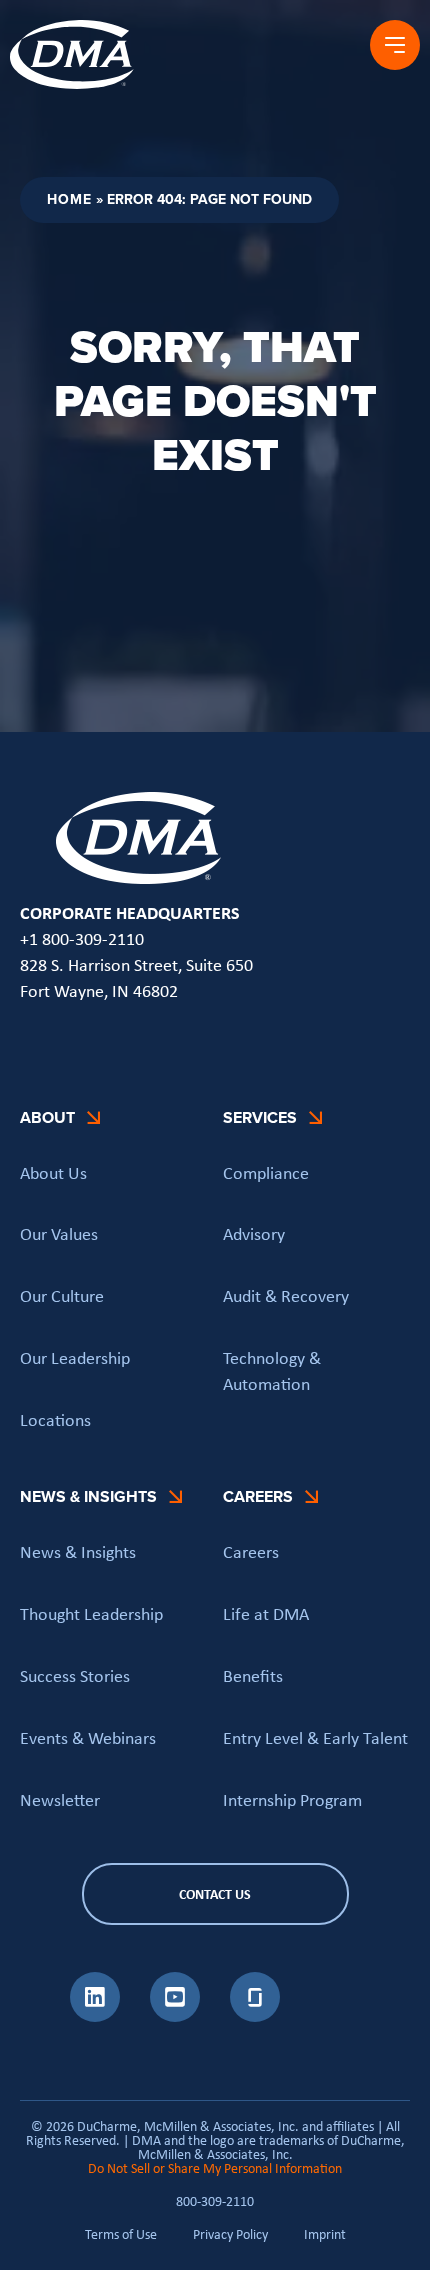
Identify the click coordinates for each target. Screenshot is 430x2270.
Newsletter (60, 1800)
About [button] (47, 1117)
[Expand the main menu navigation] (395, 45)
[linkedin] (95, 2016)
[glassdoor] (255, 2016)
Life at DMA (266, 1614)
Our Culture (62, 1296)
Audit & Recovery (286, 1296)
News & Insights (78, 1552)
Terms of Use (121, 2234)
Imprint (325, 2234)
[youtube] (175, 2016)
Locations (55, 1420)
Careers (251, 1552)
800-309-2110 (215, 2201)
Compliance (266, 1173)
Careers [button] (258, 1496)
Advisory (254, 1234)
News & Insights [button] (88, 1496)
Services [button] (260, 1117)
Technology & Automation (272, 1371)
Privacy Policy (230, 2234)
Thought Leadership (91, 1614)
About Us (53, 1173)
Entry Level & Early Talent (315, 1738)
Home (69, 199)
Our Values (59, 1234)
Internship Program (292, 1800)
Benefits (253, 1676)
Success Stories (75, 1676)
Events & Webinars (88, 1738)
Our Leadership (75, 1358)
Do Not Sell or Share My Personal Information (215, 2168)
